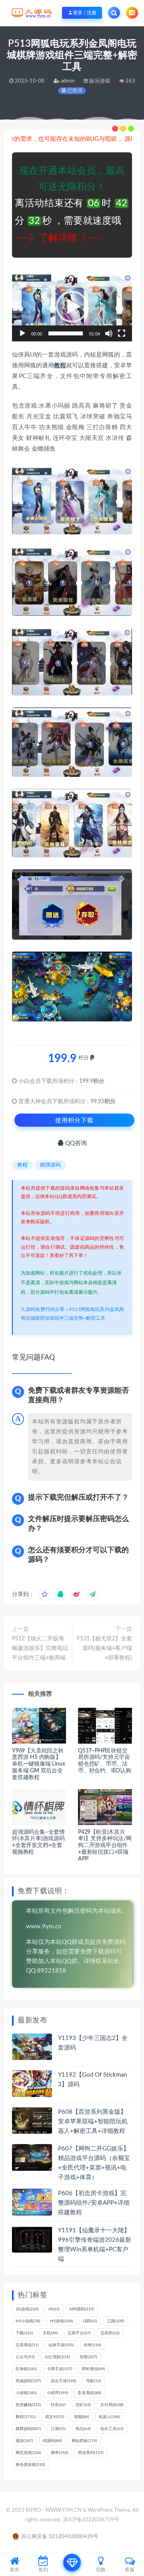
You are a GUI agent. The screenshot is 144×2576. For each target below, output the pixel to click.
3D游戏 (27, 2309)
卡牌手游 (60, 2369)
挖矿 (83, 2405)
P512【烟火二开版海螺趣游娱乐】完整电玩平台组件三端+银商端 (40, 1648)
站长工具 (112, 2429)
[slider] (66, 333)
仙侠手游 (61, 2345)
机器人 (110, 2417)
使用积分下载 (74, 1120)
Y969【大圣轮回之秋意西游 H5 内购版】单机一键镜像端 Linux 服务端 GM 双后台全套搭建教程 (38, 1764)
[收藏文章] (44, 1594)
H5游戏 (62, 2321)
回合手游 (64, 2381)
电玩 (83, 2429)
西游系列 (91, 2453)
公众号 (25, 2357)
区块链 (26, 2369)
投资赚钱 (28, 2405)
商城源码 (28, 2381)
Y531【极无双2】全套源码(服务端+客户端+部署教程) (104, 1648)
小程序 (58, 2393)
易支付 (55, 2417)
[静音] (109, 333)
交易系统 (27, 2345)
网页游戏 (28, 2453)
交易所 (110, 2333)
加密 (88, 2357)
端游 (24, 2441)
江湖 (58, 2429)
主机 (50, 2333)
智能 (82, 2417)
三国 (116, 2321)
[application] (72, 307)
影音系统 (90, 2393)
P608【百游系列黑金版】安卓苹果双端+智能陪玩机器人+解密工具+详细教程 (93, 2122)
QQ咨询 (75, 1143)
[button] (72, 307)
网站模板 (84, 2441)
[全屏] (122, 333)
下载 (24, 2333)
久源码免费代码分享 (43, 1309)
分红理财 (57, 2357)
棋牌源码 (50, 1165)
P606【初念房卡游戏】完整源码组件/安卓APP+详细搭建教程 (94, 2203)
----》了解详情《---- (58, 238)
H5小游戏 (28, 2321)
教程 (60, 366)
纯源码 (52, 2441)
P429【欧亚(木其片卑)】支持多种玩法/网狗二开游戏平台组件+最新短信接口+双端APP (105, 1846)
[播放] (22, 333)
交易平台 (79, 2333)
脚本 (60, 2453)
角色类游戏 (30, 2465)
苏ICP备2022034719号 (91, 2520)
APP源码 (82, 2309)
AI (54, 2309)
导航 (94, 2381)
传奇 (92, 2345)
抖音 (58, 2405)
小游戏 (26, 2393)
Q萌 (90, 2321)
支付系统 (112, 2405)
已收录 (74, 91)
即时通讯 (94, 2369)
